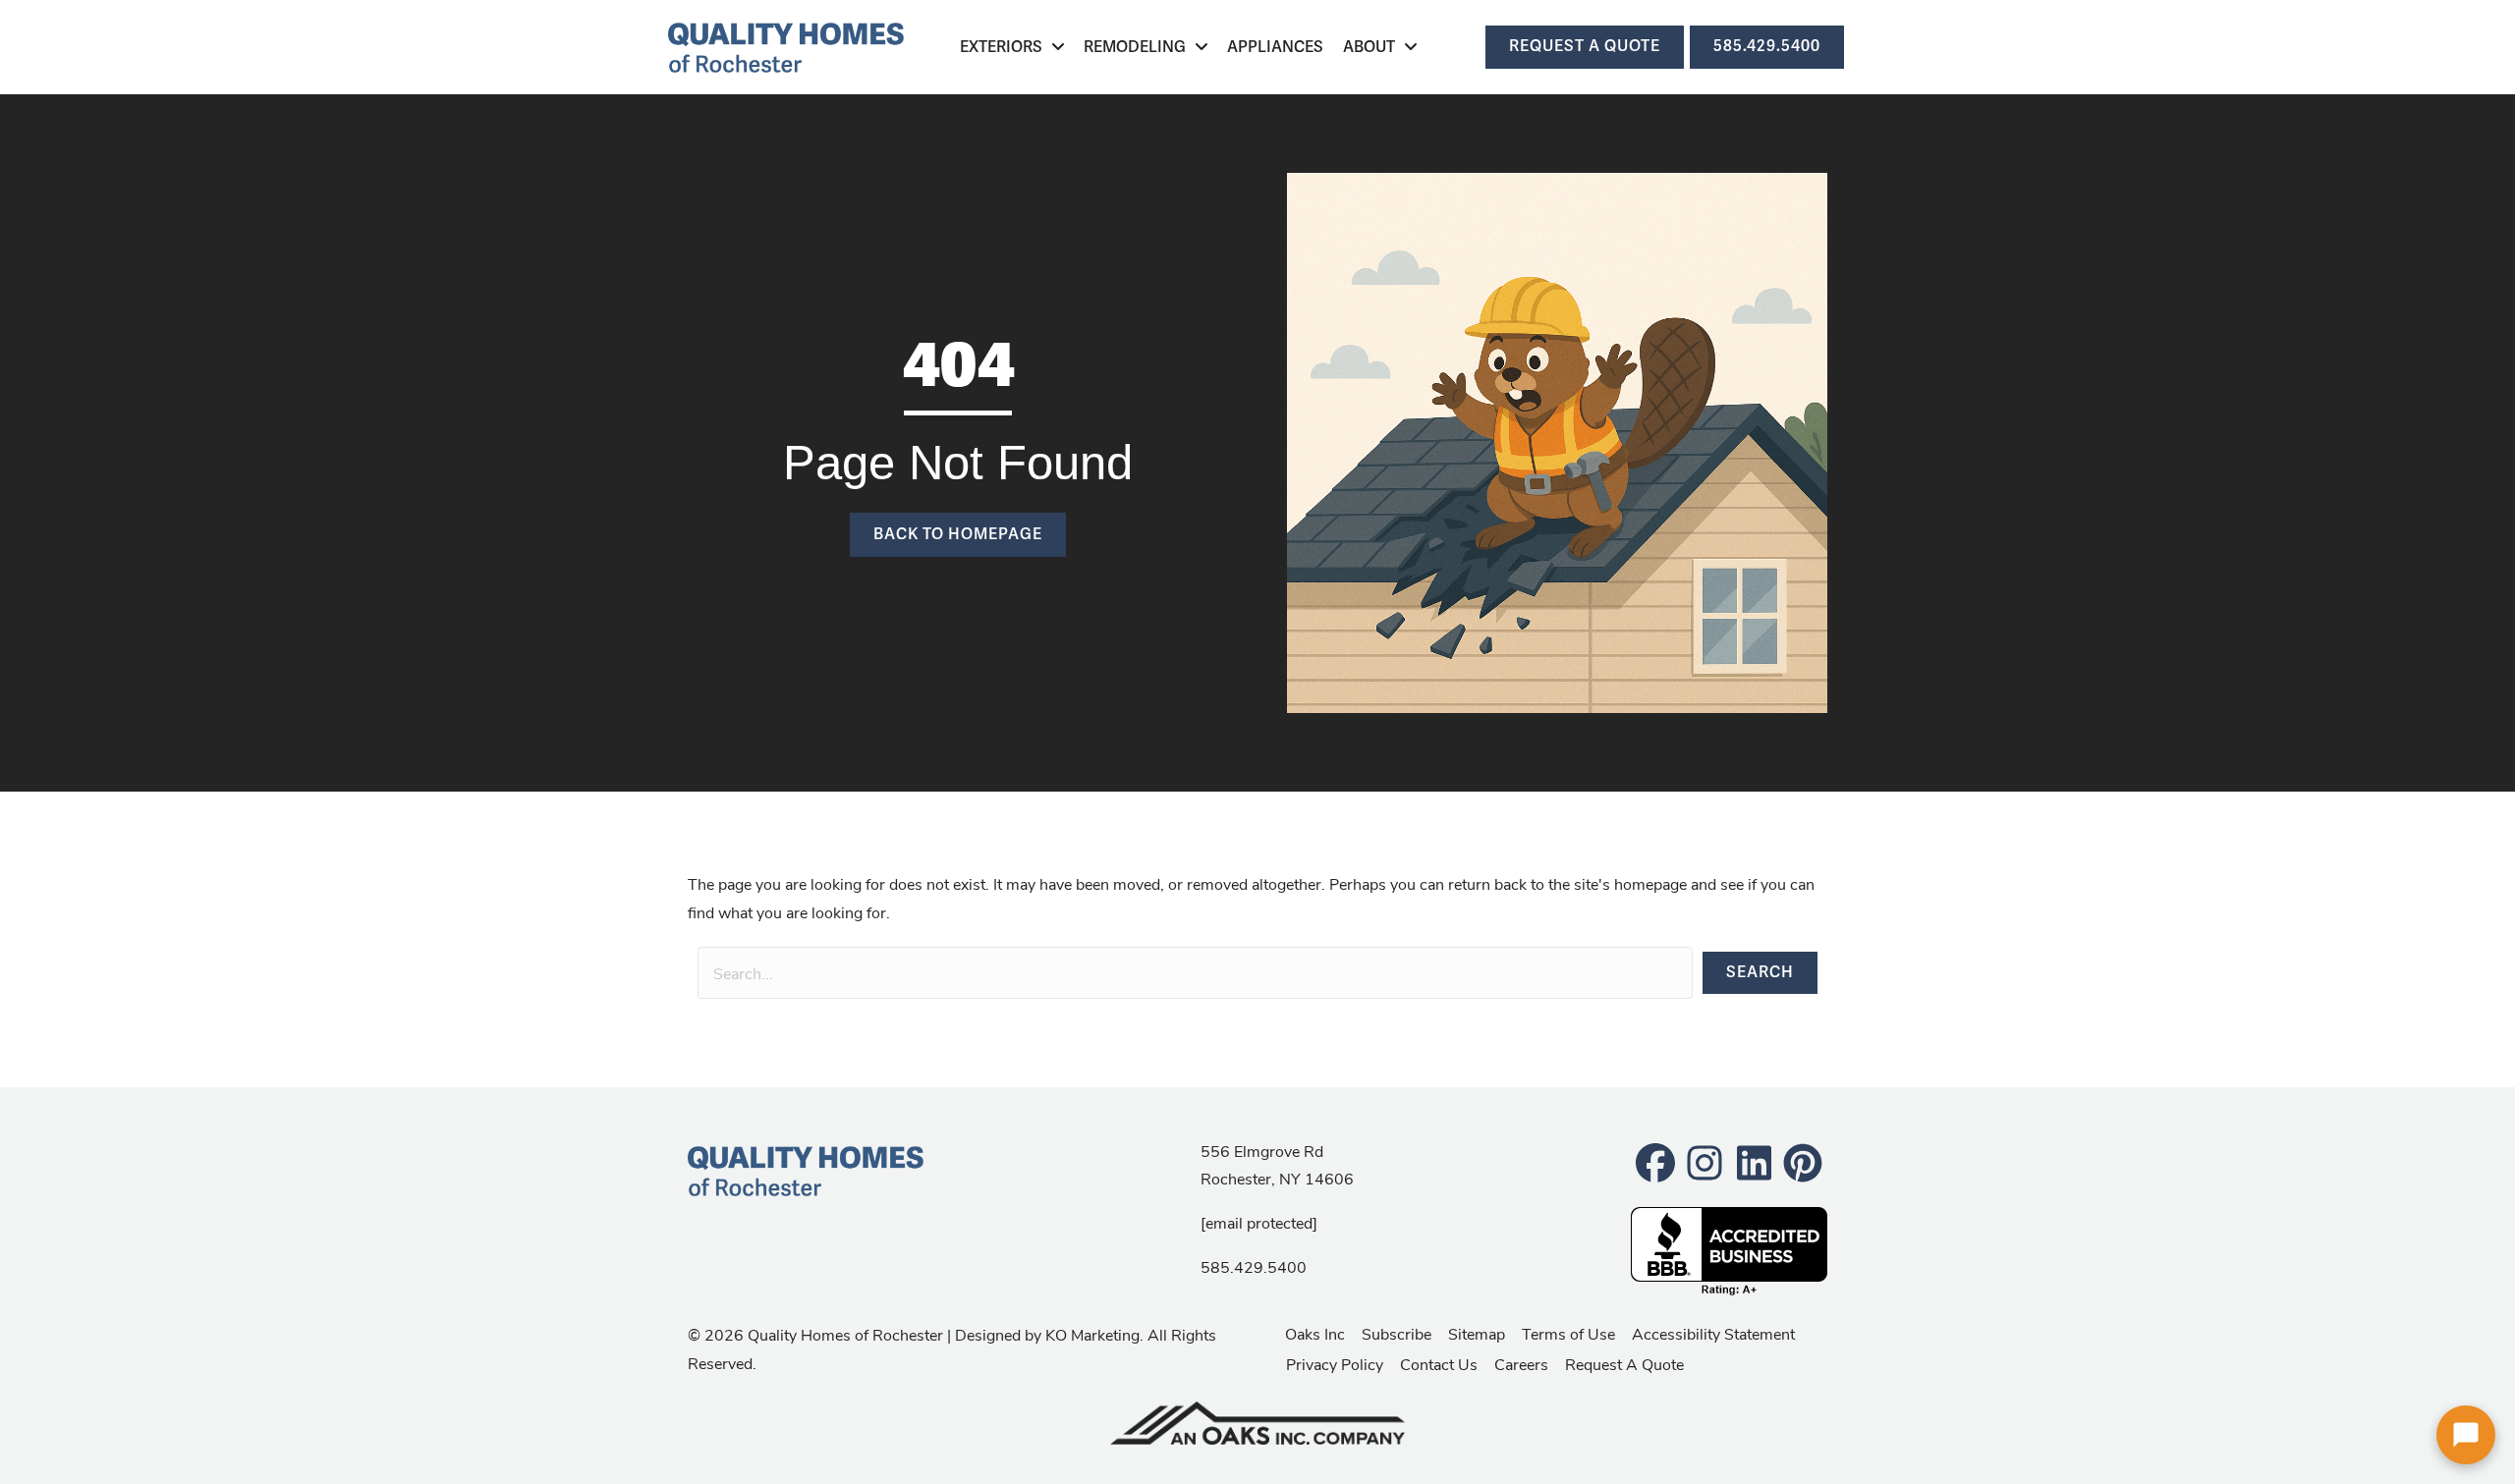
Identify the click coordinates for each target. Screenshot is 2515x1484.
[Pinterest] (1803, 1161)
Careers (1521, 1364)
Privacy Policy (1335, 1364)
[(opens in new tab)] (1257, 1421)
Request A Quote (1624, 1364)
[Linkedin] (1754, 1161)
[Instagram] (1705, 1161)
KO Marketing (1092, 1334)
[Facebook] (1655, 1161)
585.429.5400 (1254, 1266)
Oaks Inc (1315, 1333)
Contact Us (1439, 1364)
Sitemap (1477, 1333)
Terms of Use (1568, 1333)
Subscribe (1397, 1333)
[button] (1760, 973)
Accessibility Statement (1713, 1333)
